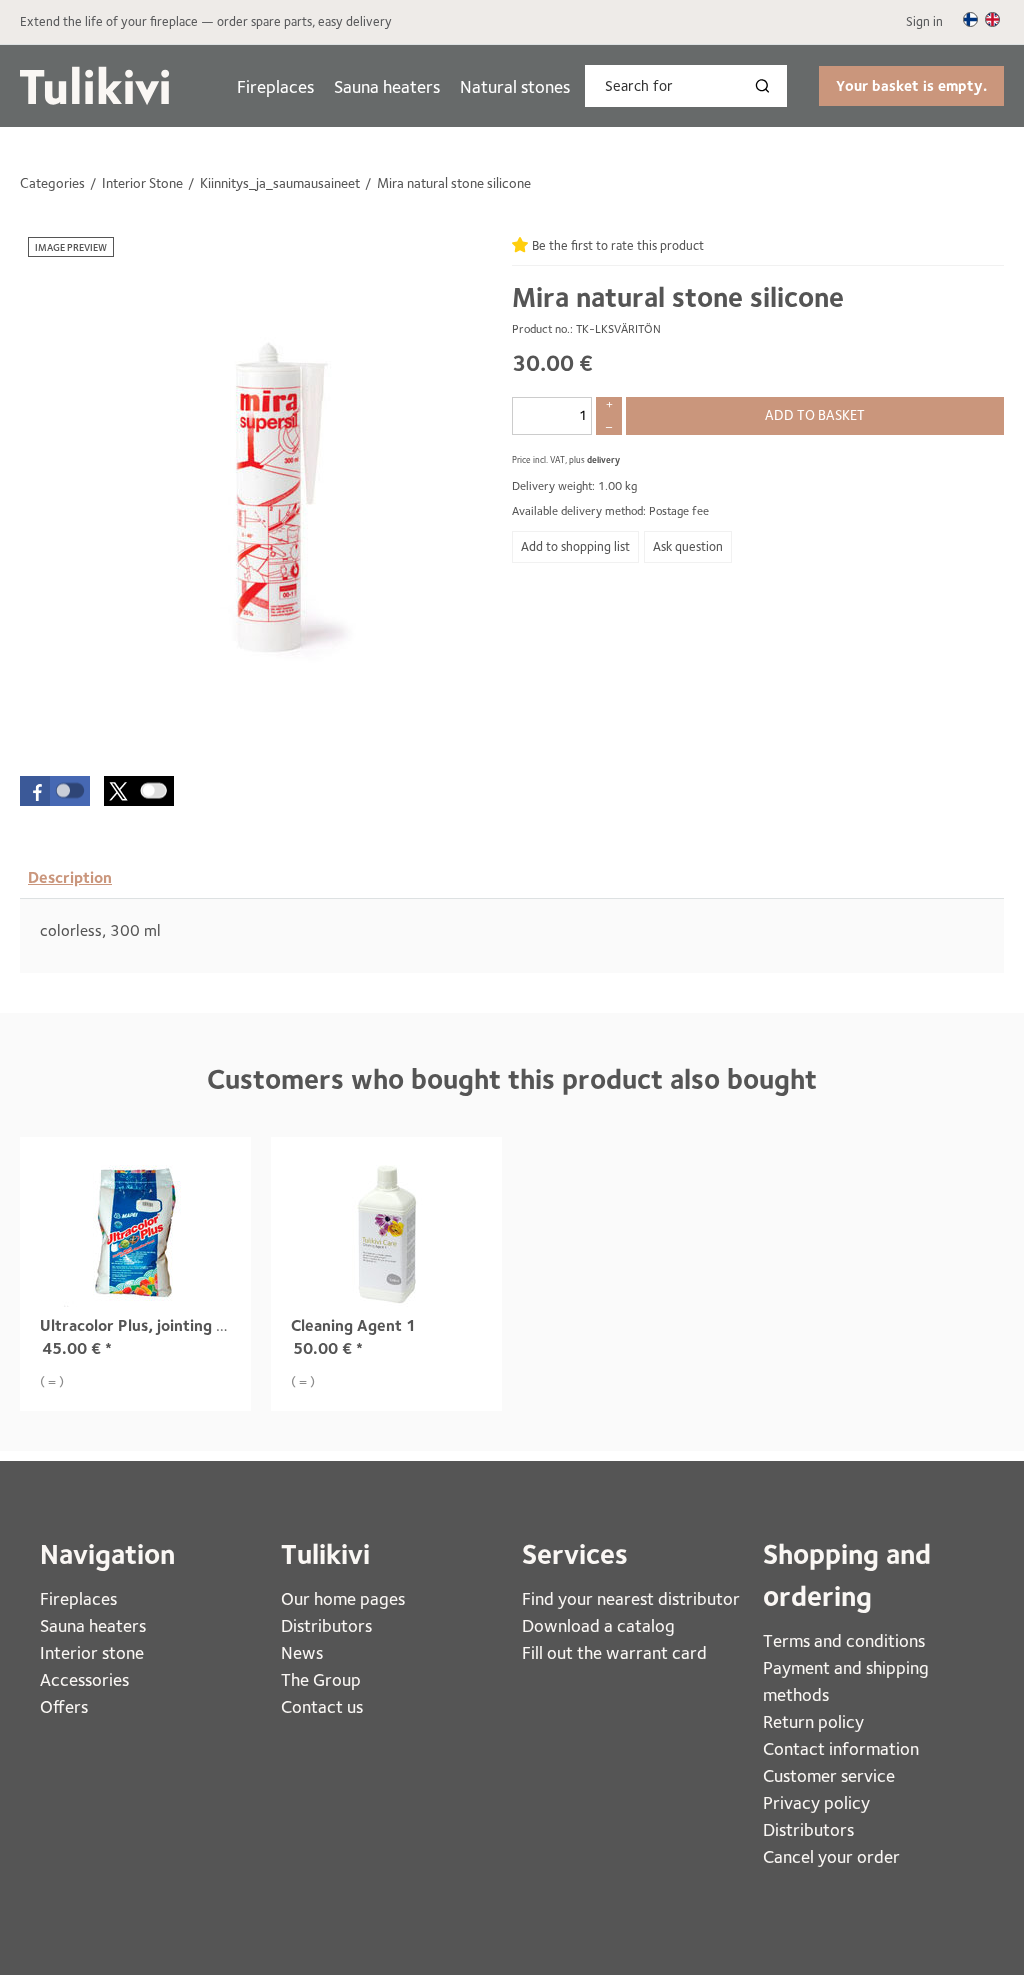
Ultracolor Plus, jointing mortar (153, 1325)
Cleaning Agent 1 (353, 1325)
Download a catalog (598, 1625)
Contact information (841, 1748)
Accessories (84, 1679)
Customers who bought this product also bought (512, 1079)
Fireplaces (275, 86)
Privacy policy (816, 1802)
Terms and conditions (844, 1640)
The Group (321, 1679)
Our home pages (343, 1598)
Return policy (813, 1721)
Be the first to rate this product (618, 245)
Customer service (829, 1775)
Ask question (688, 546)
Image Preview (71, 247)
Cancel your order (831, 1856)
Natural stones (515, 86)
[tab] (70, 878)
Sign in (924, 21)
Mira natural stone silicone (678, 297)
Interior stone (92, 1652)
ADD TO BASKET (815, 415)
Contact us (322, 1706)
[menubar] (403, 86)
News (302, 1652)
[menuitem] (275, 86)
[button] (55, 791)
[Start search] (767, 86)
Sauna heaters (387, 86)
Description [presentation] (70, 877)
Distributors (326, 1625)
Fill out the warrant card (614, 1652)
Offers (64, 1706)
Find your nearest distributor (631, 1598)
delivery (603, 459)
